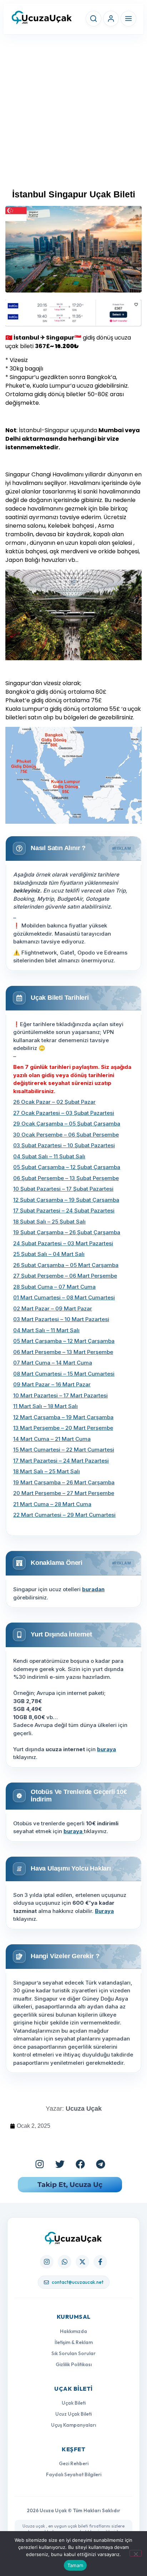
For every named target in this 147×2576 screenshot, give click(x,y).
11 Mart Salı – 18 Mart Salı (45, 1406)
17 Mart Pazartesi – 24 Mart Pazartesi (61, 1461)
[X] (82, 2262)
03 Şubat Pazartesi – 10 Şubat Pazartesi (64, 1145)
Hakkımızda (73, 2331)
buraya (107, 1749)
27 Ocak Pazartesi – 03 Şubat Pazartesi (64, 1113)
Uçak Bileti (74, 2403)
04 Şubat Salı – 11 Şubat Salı (49, 1156)
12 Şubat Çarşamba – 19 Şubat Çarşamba (66, 1200)
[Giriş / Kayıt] (111, 19)
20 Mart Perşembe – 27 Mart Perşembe (64, 1493)
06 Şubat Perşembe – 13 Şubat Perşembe (66, 1178)
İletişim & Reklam (74, 2342)
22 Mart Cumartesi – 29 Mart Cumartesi (64, 1515)
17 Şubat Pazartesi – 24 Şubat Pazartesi (64, 1211)
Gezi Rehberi (74, 2463)
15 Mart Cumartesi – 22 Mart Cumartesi (64, 1450)
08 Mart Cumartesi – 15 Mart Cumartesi (64, 1374)
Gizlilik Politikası (74, 2364)
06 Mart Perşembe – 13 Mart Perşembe (63, 1352)
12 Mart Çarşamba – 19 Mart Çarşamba (63, 1417)
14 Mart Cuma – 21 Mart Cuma (52, 1439)
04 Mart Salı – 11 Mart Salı (46, 1330)
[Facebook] (80, 2164)
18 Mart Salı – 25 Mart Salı (47, 1471)
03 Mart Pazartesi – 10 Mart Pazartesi (61, 1319)
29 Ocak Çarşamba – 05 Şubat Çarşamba (67, 1124)
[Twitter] (60, 2164)
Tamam (75, 2565)
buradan (93, 1589)
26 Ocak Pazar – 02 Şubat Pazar (54, 1102)
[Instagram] (40, 2164)
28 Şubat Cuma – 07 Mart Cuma (54, 1287)
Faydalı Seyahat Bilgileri (74, 2474)
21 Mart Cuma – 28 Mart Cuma (52, 1504)
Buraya (104, 1911)
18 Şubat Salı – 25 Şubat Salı (49, 1222)
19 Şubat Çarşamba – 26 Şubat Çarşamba (67, 1232)
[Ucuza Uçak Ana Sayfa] (73, 2238)
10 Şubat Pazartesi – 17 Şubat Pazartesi (63, 1189)
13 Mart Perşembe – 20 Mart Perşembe (63, 1428)
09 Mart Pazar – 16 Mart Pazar (52, 1384)
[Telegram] (101, 2164)
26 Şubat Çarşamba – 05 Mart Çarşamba (66, 1265)
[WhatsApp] (65, 2262)
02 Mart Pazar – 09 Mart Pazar (53, 1308)
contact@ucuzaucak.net (78, 2282)
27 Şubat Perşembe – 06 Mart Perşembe (65, 1276)
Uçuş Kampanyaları (73, 2425)
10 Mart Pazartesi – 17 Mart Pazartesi (60, 1395)
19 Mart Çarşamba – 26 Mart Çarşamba (64, 1482)
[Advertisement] (73, 115)
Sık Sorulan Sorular (73, 2353)
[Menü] (128, 19)
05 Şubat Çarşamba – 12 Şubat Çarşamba (67, 1167)
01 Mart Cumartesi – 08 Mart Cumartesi (64, 1297)
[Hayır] (136, 2553)
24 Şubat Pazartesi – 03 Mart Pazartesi (63, 1243)
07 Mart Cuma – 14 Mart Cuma (53, 1363)
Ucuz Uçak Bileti (73, 2414)
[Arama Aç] (93, 19)
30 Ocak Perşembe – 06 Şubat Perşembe (66, 1135)
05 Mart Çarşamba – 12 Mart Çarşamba (64, 1341)
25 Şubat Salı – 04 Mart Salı (49, 1254)
